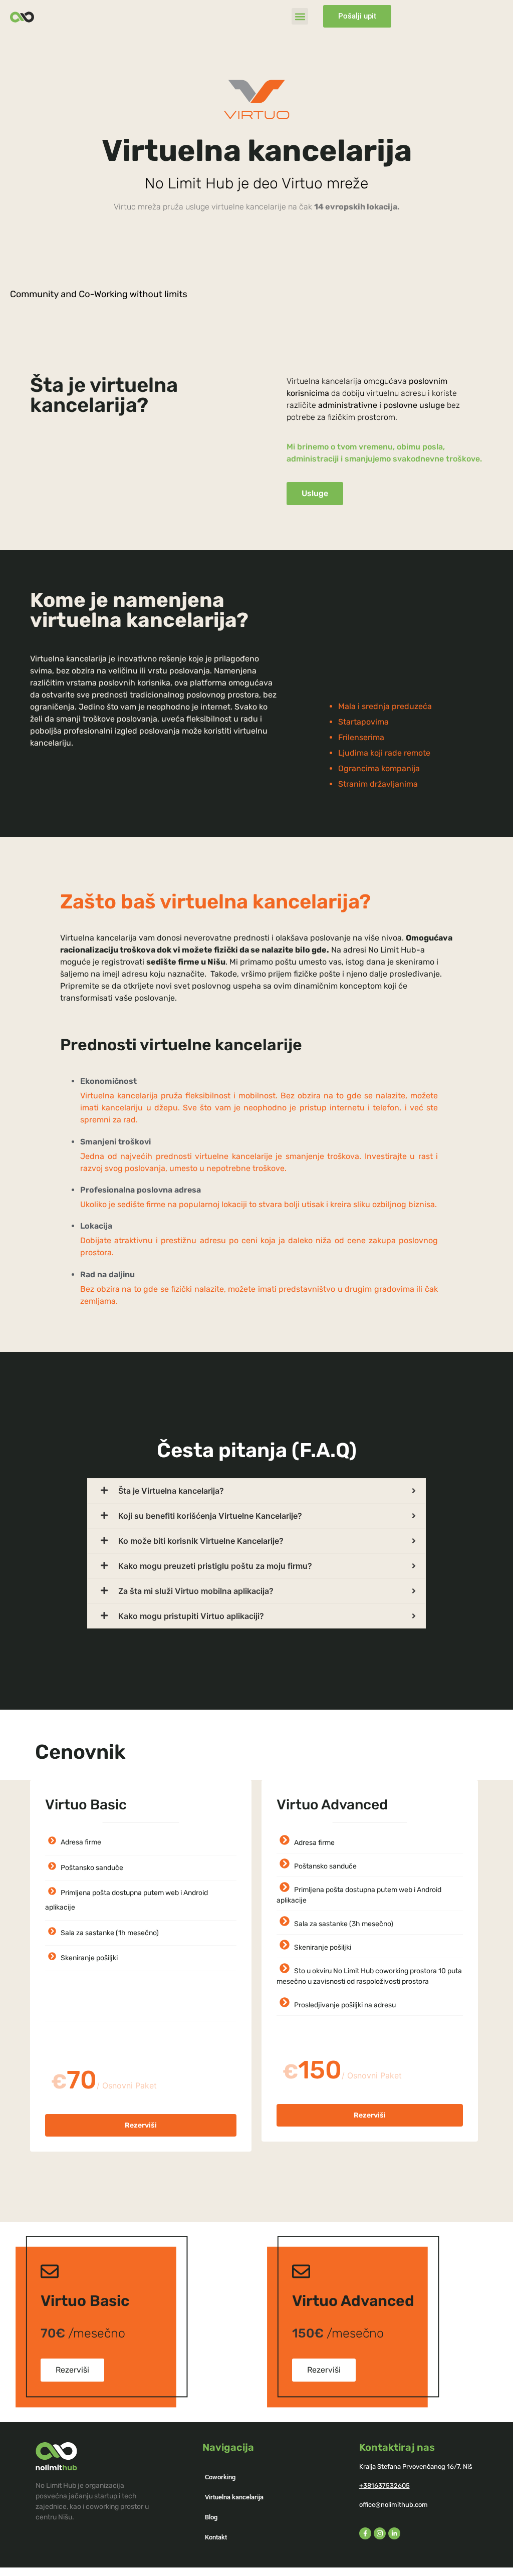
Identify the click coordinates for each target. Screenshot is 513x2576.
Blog (211, 2517)
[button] (300, 16)
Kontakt (216, 2537)
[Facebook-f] (365, 2533)
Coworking (220, 2477)
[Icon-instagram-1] (380, 2533)
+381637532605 (384, 2486)
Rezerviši (141, 2125)
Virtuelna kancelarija (234, 2497)
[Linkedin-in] (394, 2533)
